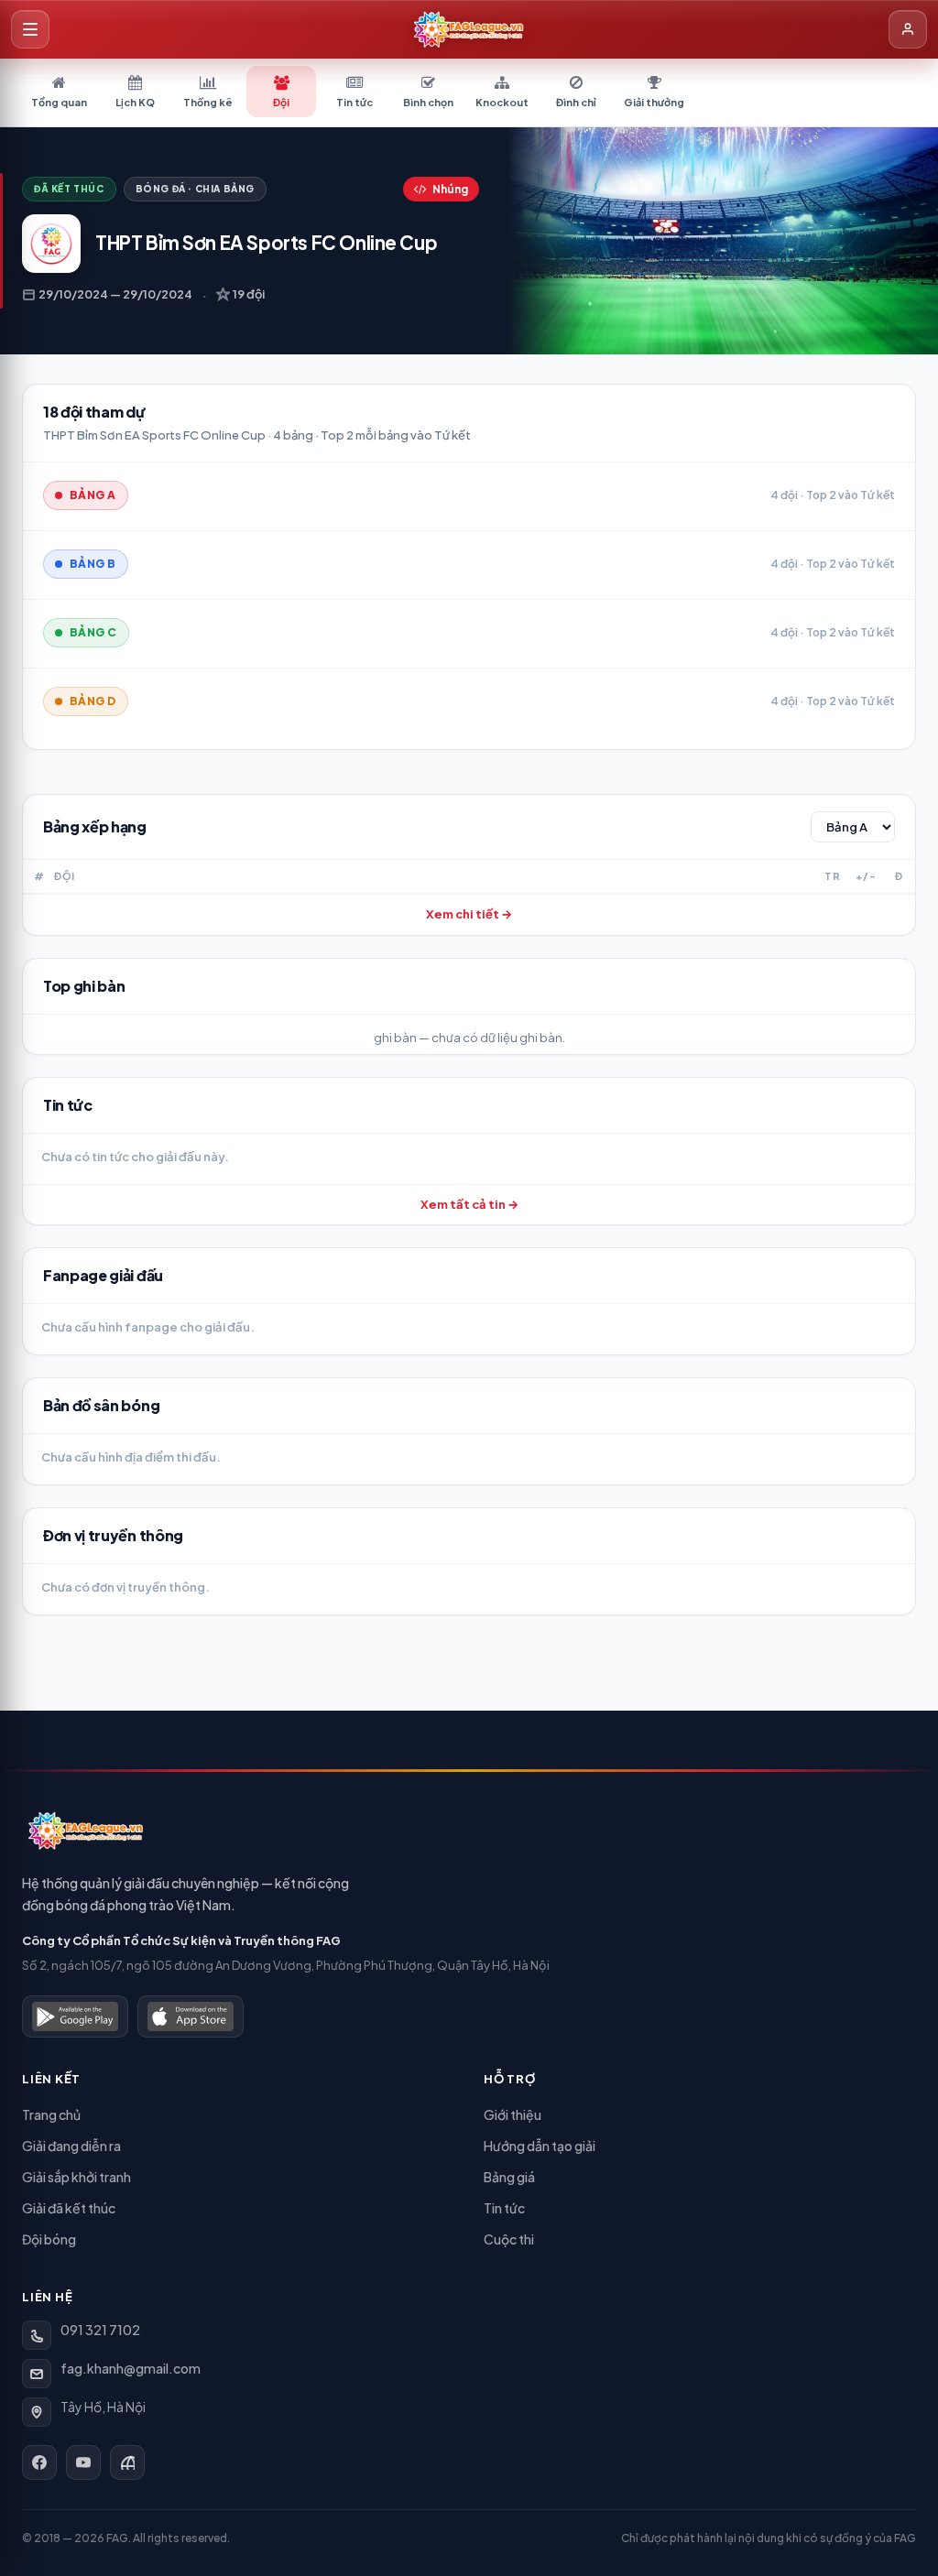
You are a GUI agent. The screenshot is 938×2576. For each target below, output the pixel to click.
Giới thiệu (513, 2114)
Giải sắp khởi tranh (76, 2177)
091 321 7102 (100, 2330)
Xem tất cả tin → (469, 1204)
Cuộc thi (509, 2239)
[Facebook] (39, 2462)
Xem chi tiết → (469, 914)
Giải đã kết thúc (69, 2208)
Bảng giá (509, 2177)
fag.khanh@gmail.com (131, 2368)
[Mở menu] (30, 29)
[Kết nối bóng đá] (127, 2462)
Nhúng (450, 189)
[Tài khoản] (908, 29)
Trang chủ (51, 2114)
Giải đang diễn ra (71, 2146)
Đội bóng (49, 2239)
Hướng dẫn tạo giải (540, 2146)
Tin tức (504, 2208)
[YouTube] (83, 2462)
